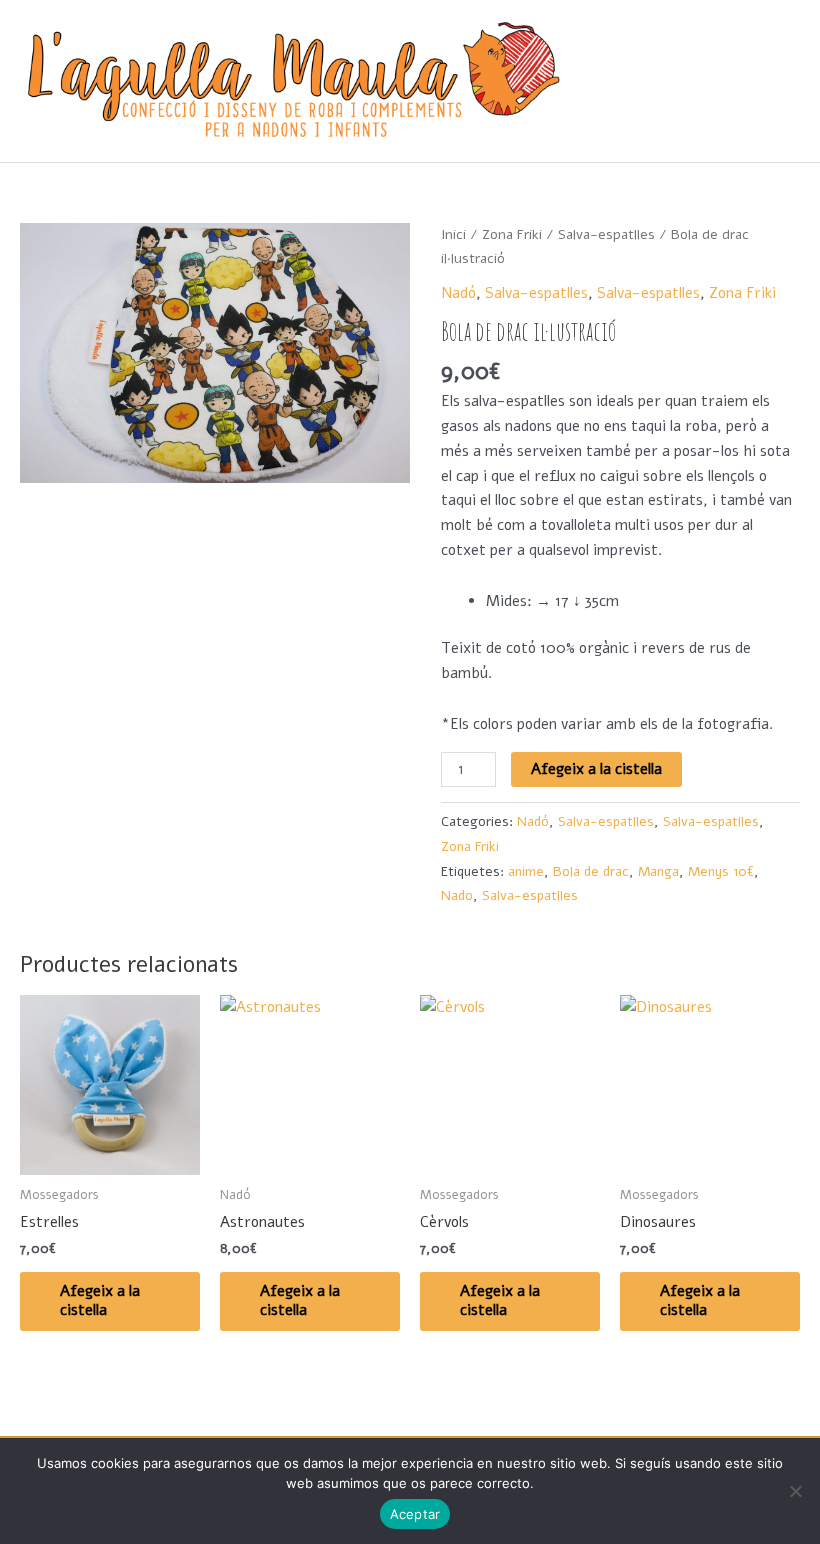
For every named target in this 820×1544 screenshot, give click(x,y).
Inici (453, 234)
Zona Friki (512, 234)
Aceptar (415, 1514)
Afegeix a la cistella (596, 769)
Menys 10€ (721, 871)
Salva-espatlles (606, 234)
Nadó (458, 293)
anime (526, 871)
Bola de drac (591, 871)
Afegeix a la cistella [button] (100, 1301)
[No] (795, 1491)
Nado (457, 895)
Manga (658, 871)
